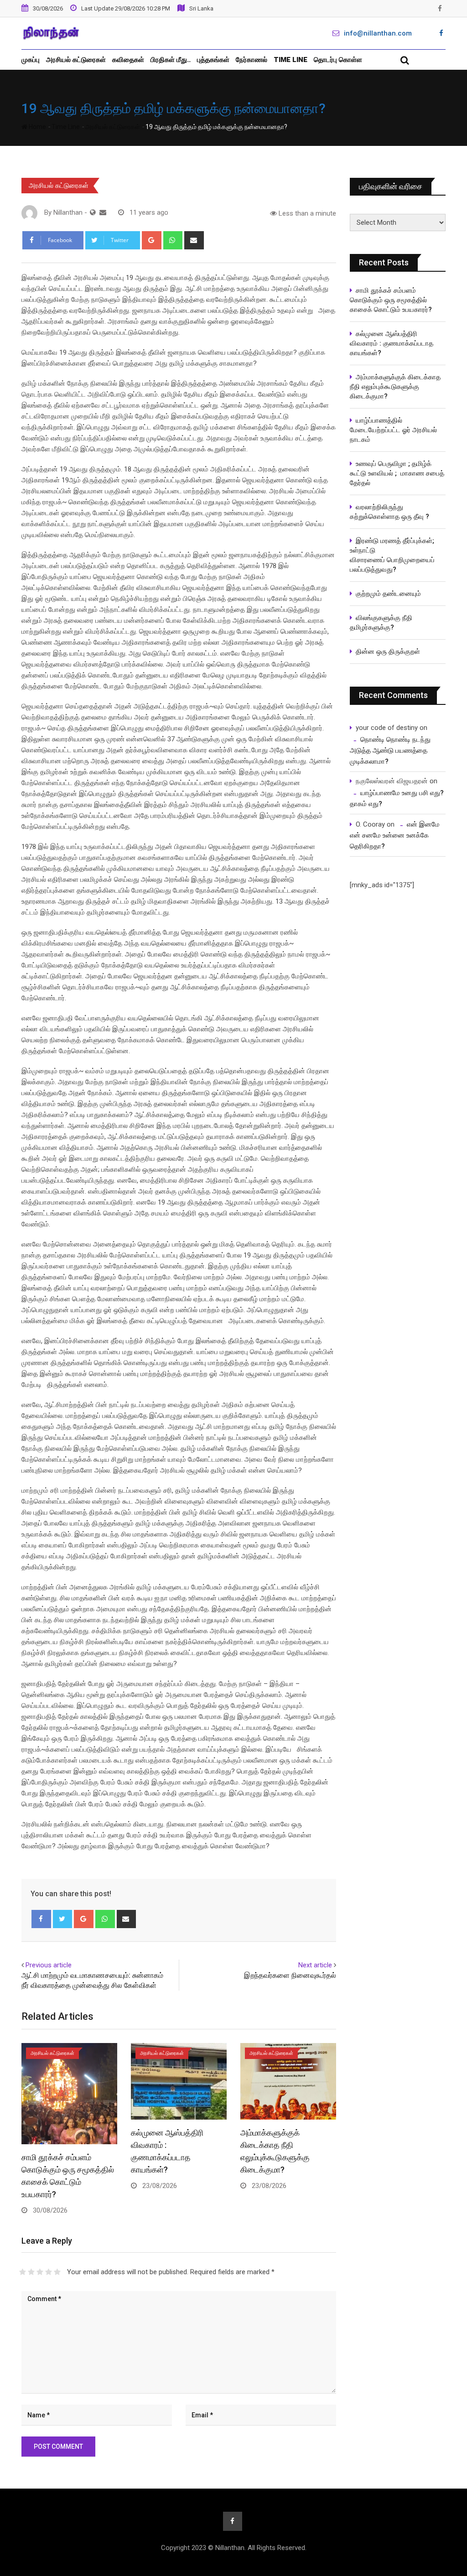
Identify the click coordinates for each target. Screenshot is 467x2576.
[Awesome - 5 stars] (57, 2272)
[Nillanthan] (103, 212)
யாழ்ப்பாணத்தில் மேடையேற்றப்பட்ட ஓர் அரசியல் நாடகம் (393, 430)
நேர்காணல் (252, 60)
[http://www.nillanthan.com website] (93, 212)
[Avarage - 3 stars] (40, 2272)
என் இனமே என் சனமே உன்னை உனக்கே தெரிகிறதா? (395, 835)
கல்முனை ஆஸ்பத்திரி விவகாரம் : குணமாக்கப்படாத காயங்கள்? (392, 343)
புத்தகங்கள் (213, 60)
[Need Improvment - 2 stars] (31, 2272)
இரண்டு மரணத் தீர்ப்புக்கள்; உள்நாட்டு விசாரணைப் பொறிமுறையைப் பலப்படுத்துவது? (392, 555)
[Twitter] (63, 1919)
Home (37, 127)
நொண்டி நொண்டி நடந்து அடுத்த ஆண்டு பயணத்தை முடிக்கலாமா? (390, 750)
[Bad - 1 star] (23, 2272)
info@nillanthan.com (378, 33)
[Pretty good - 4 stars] (49, 2272)
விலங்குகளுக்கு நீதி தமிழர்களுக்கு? (381, 623)
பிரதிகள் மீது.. (171, 60)
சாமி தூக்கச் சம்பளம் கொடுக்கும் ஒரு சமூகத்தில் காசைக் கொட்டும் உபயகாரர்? (393, 300)
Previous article (49, 1965)
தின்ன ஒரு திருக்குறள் (388, 652)
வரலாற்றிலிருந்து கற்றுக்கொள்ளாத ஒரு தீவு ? (389, 512)
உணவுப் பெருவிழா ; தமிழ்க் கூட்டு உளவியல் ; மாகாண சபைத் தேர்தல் (397, 473)
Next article (315, 1965)
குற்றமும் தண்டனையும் (388, 594)
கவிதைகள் (128, 60)
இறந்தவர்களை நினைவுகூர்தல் (290, 1975)
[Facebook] (41, 1919)
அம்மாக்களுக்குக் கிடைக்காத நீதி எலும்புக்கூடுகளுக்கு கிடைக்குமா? (395, 387)
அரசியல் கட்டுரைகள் (76, 60)
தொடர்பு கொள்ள (338, 60)
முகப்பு (31, 60)
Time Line (291, 60)
